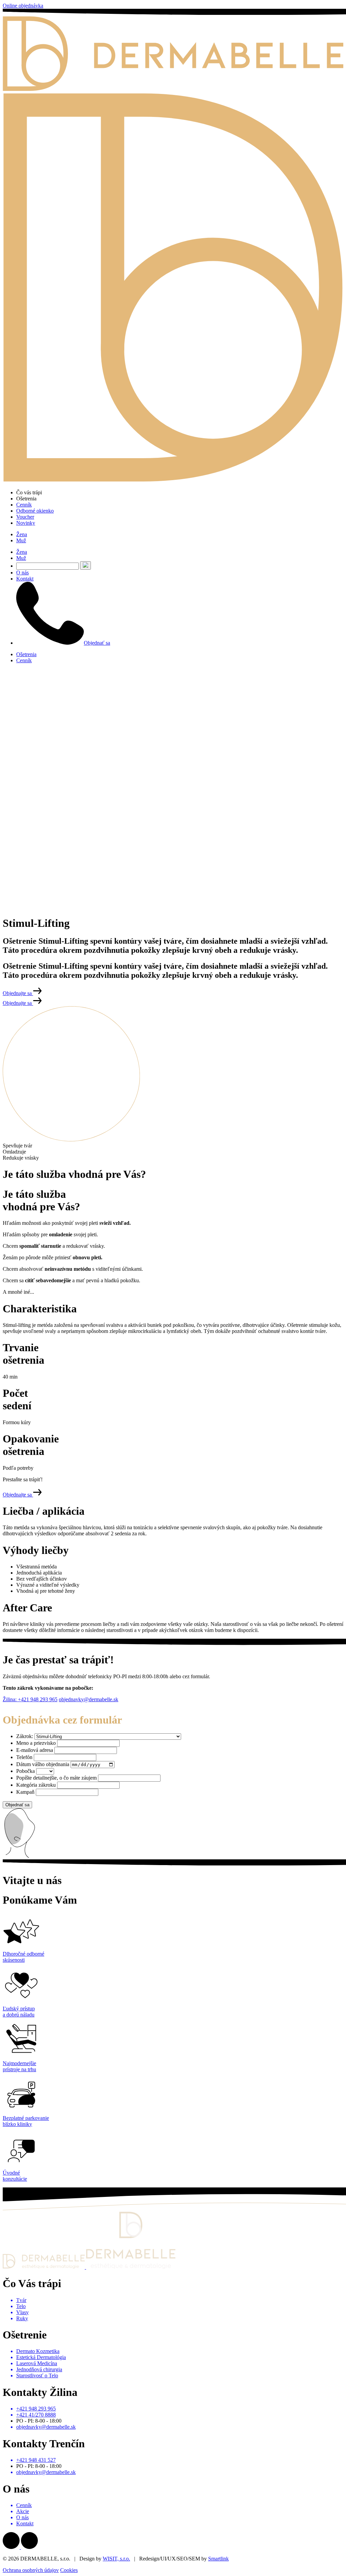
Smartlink (218, 2559)
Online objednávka (23, 6)
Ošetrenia (26, 654)
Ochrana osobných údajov (31, 2570)
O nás (22, 573)
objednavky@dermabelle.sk (89, 1699)
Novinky (26, 523)
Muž (21, 540)
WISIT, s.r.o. (116, 2559)
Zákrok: (25, 1736)
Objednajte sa (18, 993)
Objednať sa (97, 643)
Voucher (25, 517)
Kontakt (25, 579)
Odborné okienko (35, 511)
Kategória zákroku (36, 1785)
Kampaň (25, 1792)
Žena (22, 534)
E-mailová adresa (35, 1750)
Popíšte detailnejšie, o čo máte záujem (56, 1778)
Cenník (24, 505)
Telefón (24, 1757)
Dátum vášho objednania (43, 1764)
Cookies (69, 2570)
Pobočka (26, 1771)
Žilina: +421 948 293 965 (30, 1699)
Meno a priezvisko (36, 1743)
